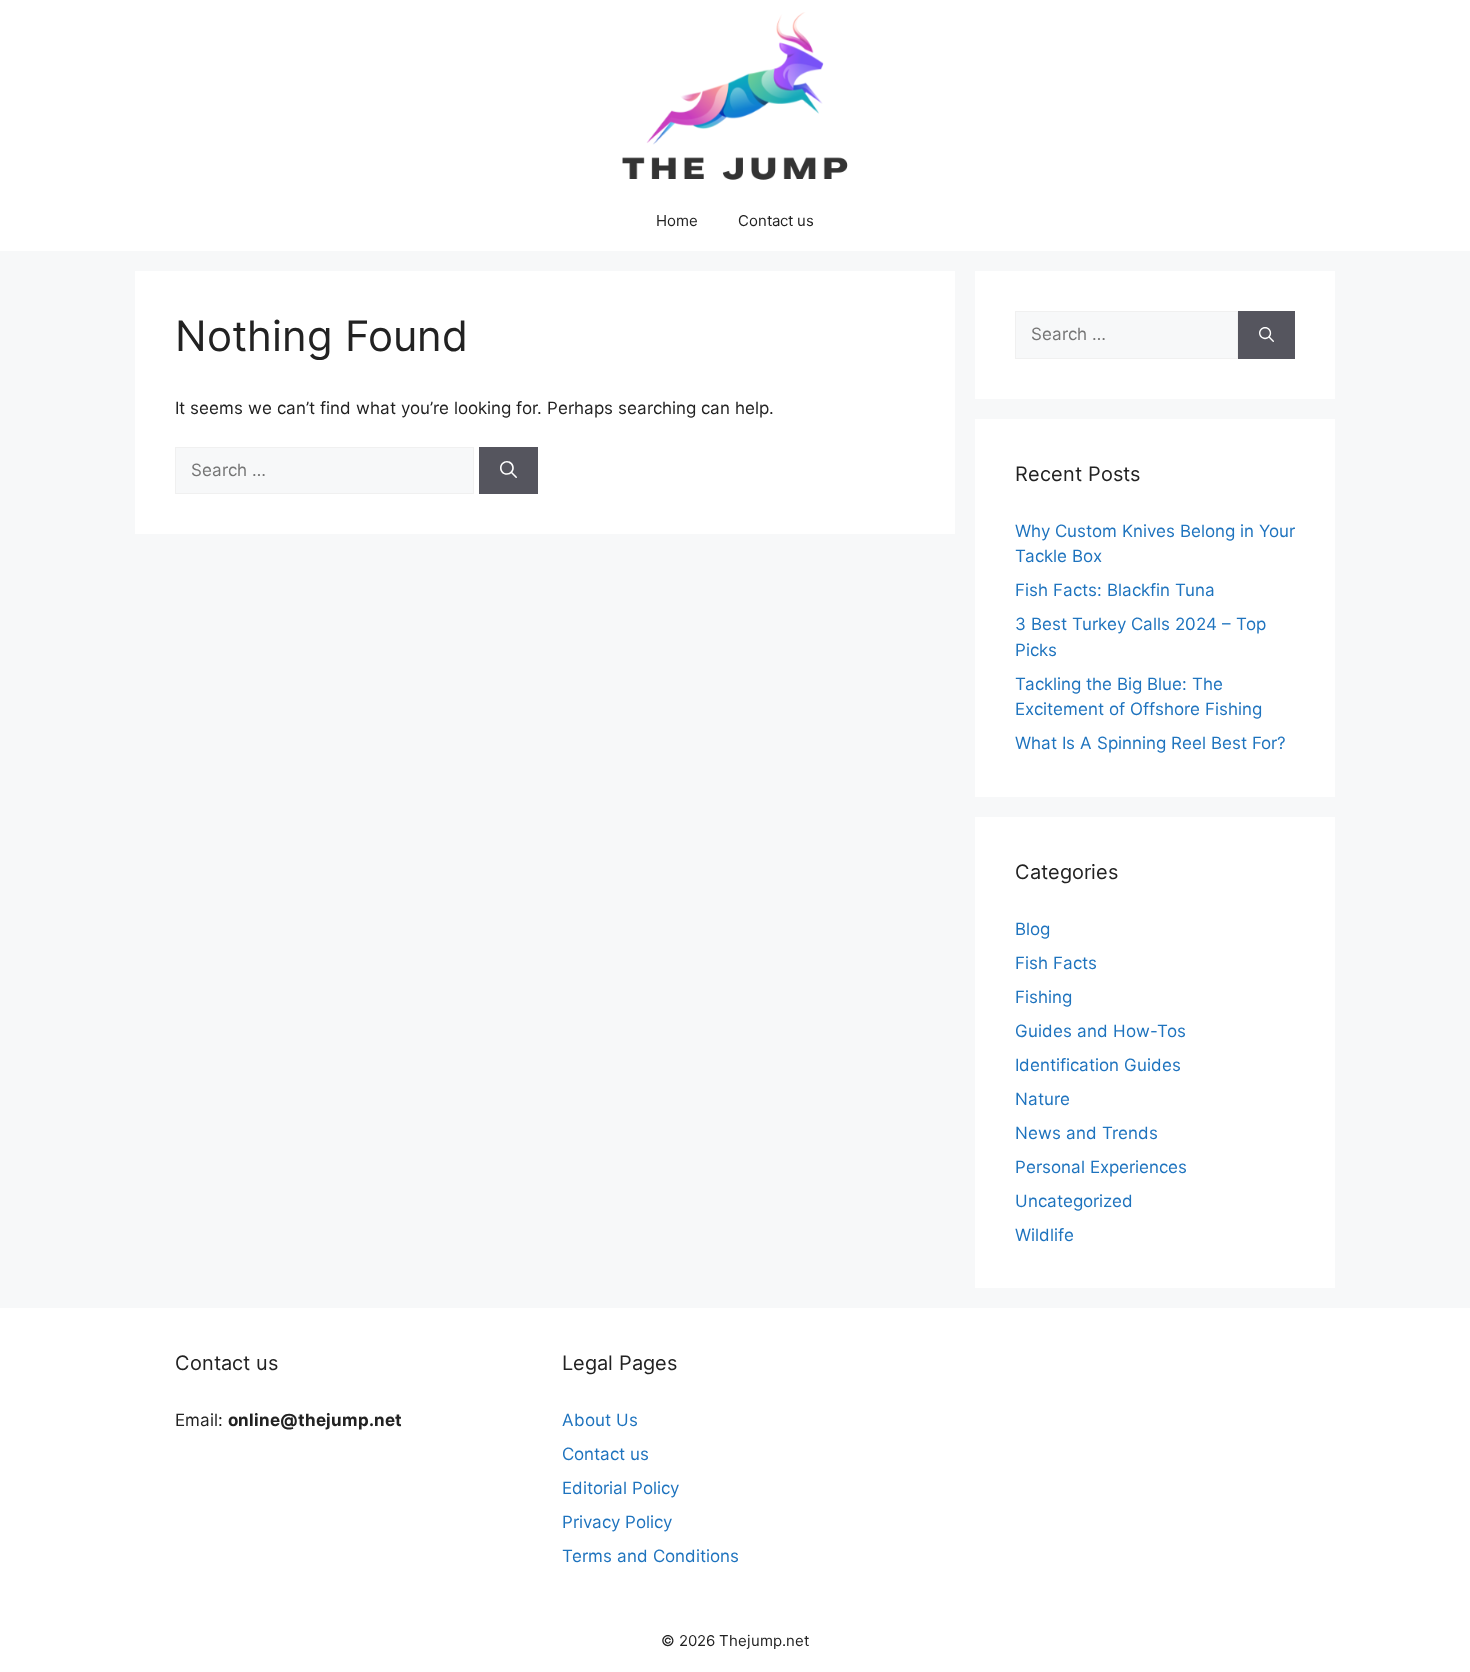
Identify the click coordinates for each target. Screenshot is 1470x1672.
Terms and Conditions (650, 1556)
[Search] (508, 471)
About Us (600, 1420)
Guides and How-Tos (1100, 1031)
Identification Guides (1098, 1065)
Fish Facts (1056, 963)
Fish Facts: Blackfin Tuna (1115, 590)
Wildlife (1044, 1235)
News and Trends (1086, 1133)
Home (677, 220)
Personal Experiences (1101, 1167)
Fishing (1043, 997)
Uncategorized (1074, 1201)
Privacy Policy (617, 1522)
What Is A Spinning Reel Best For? (1150, 743)
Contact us (776, 220)
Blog (1032, 929)
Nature (1042, 1099)
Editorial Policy (620, 1488)
